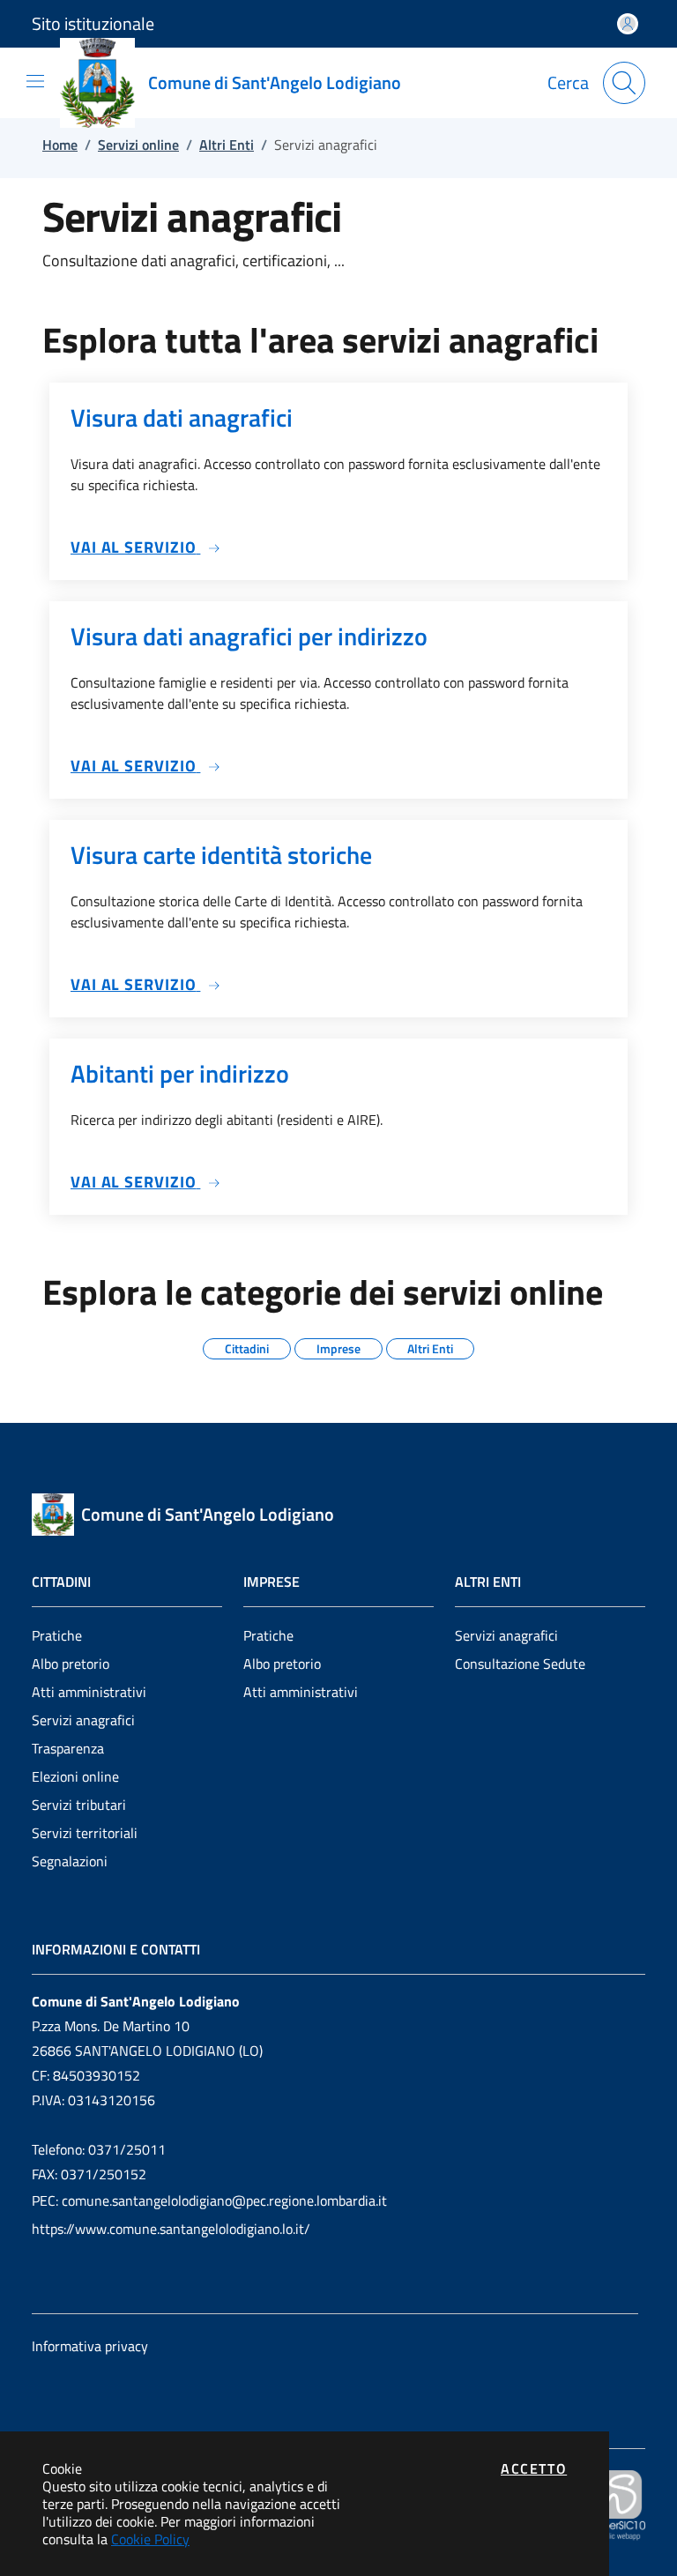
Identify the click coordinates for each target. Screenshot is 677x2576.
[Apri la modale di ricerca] (624, 83)
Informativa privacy (90, 2346)
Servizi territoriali (85, 1833)
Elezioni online (75, 1776)
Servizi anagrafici (83, 1720)
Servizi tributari (79, 1805)
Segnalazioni (70, 1861)
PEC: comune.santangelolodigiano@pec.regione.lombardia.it (209, 2200)
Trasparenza (68, 1748)
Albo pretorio (71, 1664)
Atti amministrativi (89, 1692)
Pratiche (57, 1635)
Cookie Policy (150, 2539)
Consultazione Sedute (520, 1664)
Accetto (534, 2468)
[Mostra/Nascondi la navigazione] (35, 81)
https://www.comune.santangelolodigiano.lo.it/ (171, 2229)
